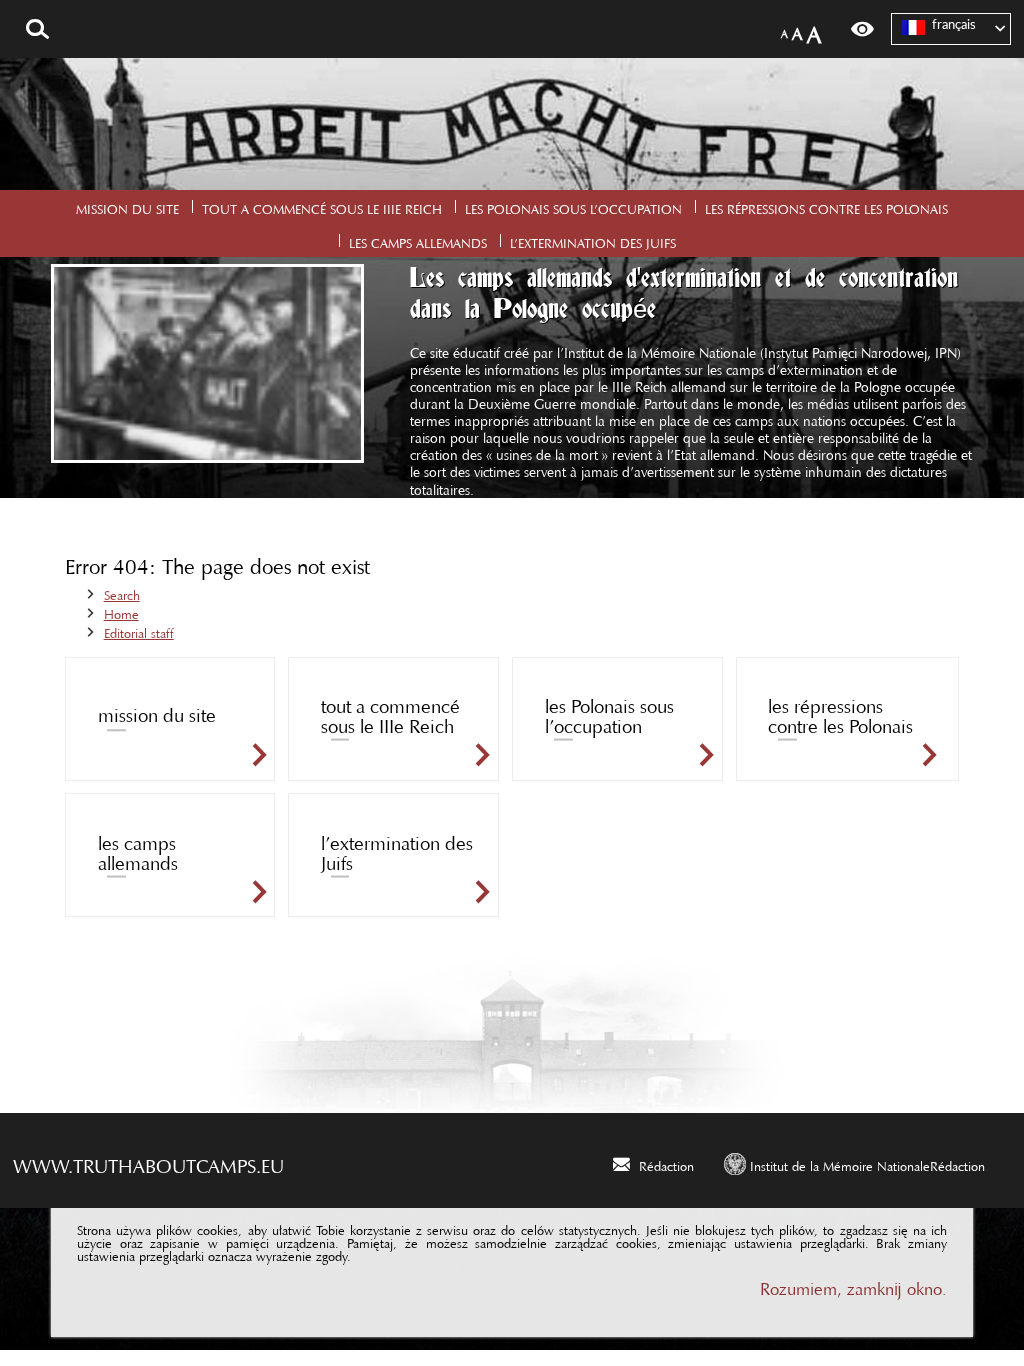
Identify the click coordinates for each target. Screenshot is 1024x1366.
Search (122, 592)
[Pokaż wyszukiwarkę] (37, 29)
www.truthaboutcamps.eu (148, 1161)
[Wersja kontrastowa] (862, 29)
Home (121, 611)
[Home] (512, 124)
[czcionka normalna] (784, 30)
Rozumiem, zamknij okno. (853, 1284)
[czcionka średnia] (797, 29)
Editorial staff (139, 630)
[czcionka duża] (814, 29)
